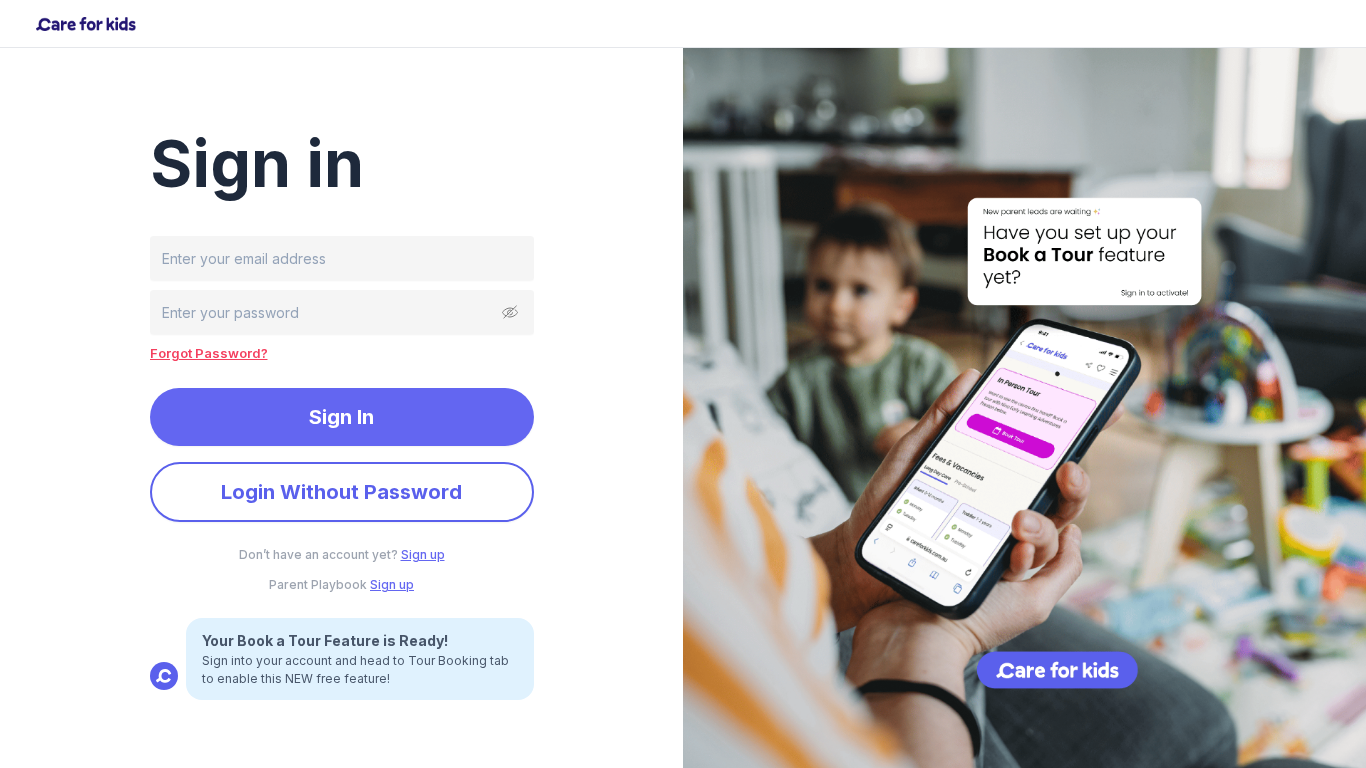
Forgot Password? (209, 353)
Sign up (423, 554)
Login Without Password (341, 492)
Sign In (341, 417)
